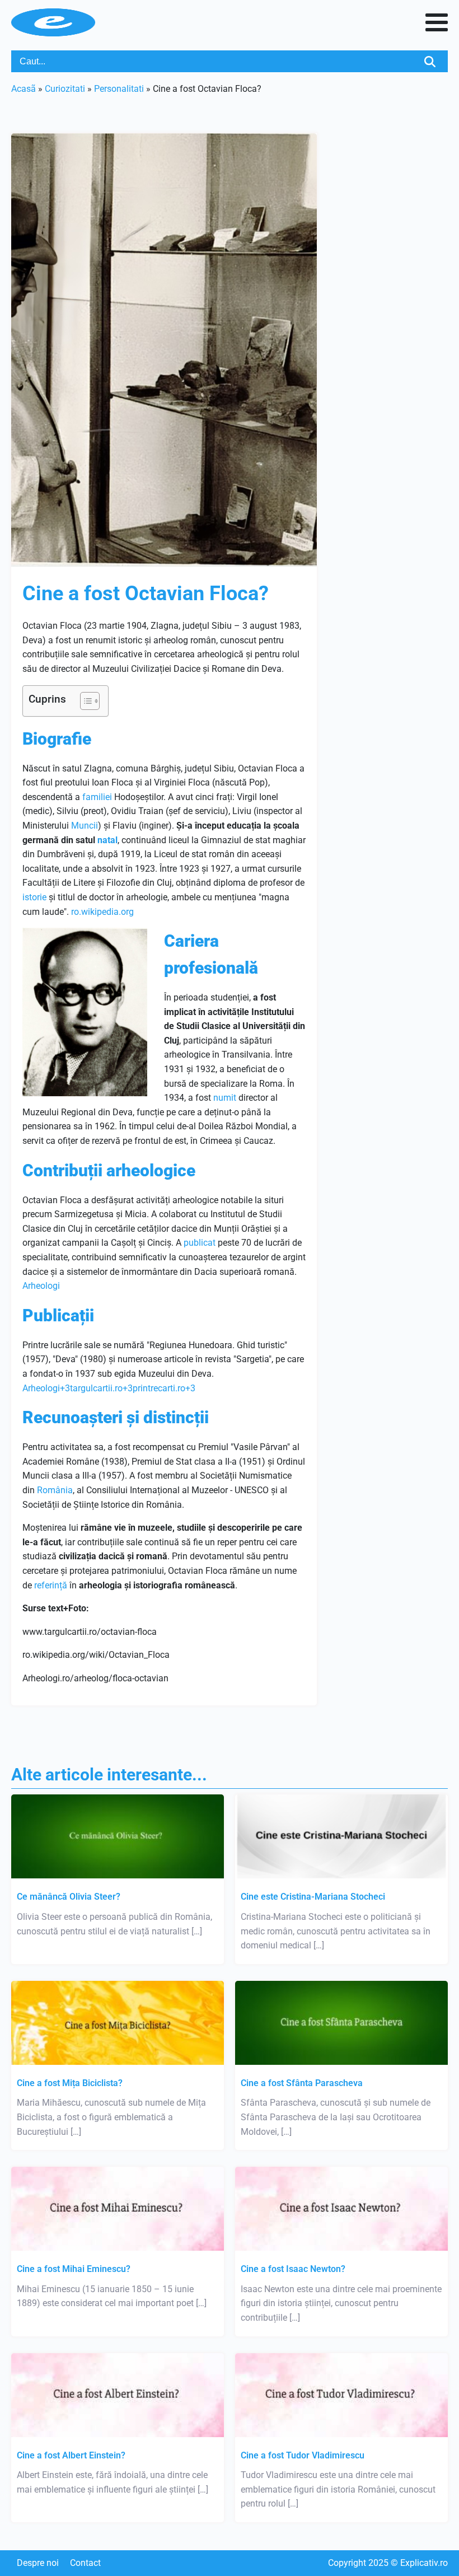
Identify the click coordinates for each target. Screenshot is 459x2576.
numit (225, 1098)
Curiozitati (65, 89)
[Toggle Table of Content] (84, 701)
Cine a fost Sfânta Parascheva (302, 2083)
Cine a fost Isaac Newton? (293, 2269)
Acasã (24, 89)
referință (51, 1585)
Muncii (85, 826)
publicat (200, 1243)
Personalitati (119, 89)
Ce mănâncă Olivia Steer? (69, 1897)
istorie (34, 897)
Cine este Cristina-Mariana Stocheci (313, 1897)
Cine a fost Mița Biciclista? (70, 2083)
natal (107, 840)
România (55, 1490)
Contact (85, 2563)
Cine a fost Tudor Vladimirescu (303, 2455)
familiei (97, 797)
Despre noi (38, 2563)
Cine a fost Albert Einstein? (71, 2455)
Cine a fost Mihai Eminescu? (74, 2269)
